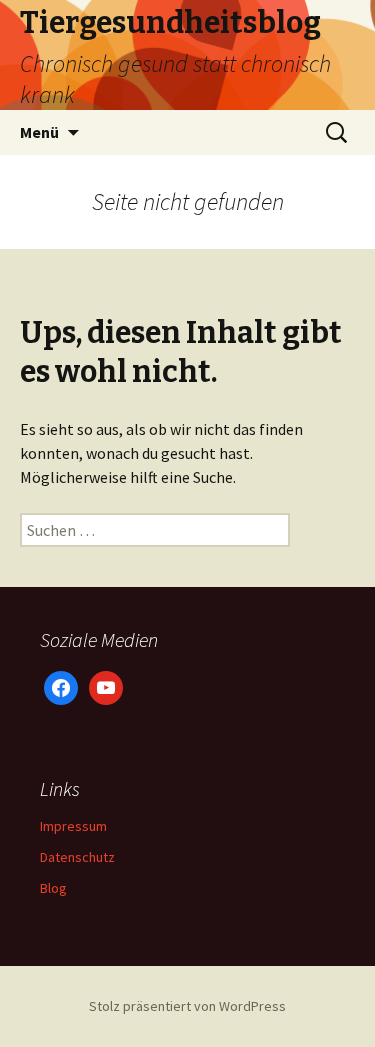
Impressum (73, 826)
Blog (53, 888)
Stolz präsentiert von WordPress (187, 1006)
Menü (39, 132)
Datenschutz (77, 857)
